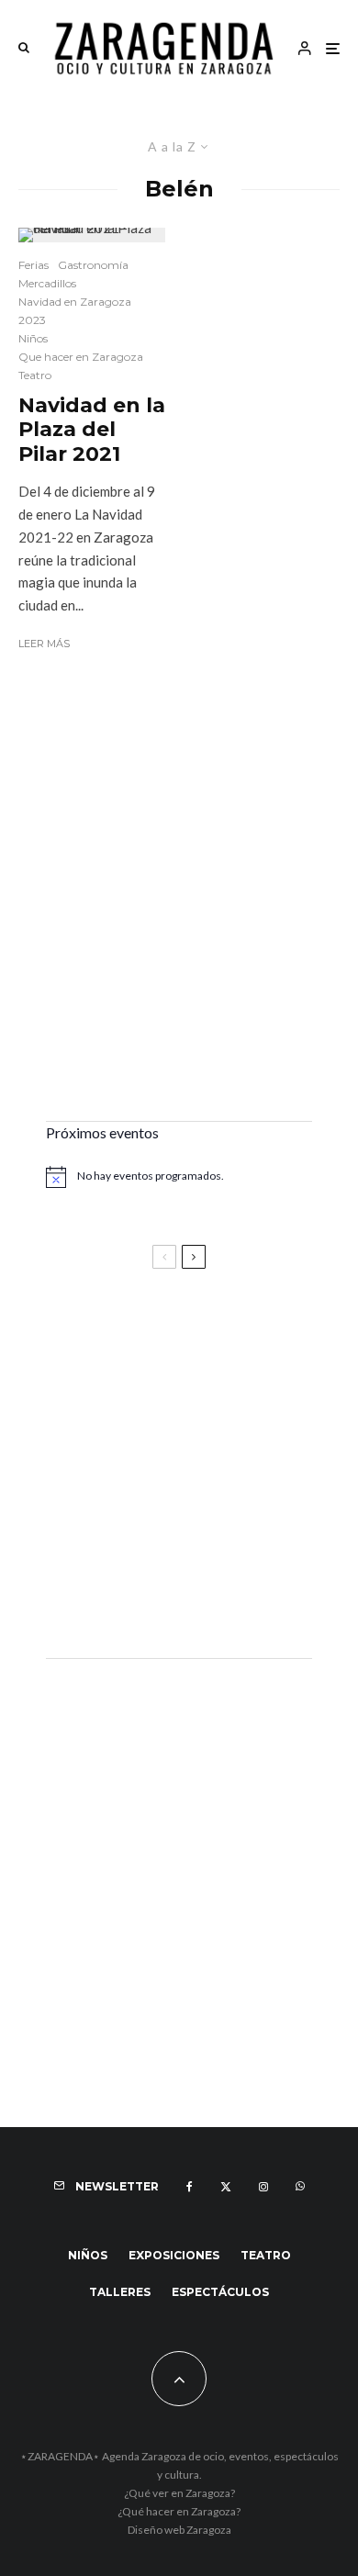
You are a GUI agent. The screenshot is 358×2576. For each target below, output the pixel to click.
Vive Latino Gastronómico (142, 1415)
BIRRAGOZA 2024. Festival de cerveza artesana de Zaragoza (160, 1505)
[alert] (179, 1177)
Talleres (120, 2292)
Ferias (34, 265)
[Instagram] (263, 2187)
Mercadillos (47, 283)
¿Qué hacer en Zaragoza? (179, 2511)
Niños (33, 338)
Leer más (44, 644)
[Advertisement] (179, 914)
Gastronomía (93, 265)
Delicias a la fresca (115, 1595)
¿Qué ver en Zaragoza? (179, 2493)
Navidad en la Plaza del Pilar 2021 (92, 430)
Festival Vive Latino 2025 (138, 1333)
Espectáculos (220, 2292)
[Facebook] (190, 2187)
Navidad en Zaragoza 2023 (75, 311)
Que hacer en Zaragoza (81, 357)
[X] (226, 2187)
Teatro (35, 375)
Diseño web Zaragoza (179, 2530)
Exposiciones (174, 2255)
